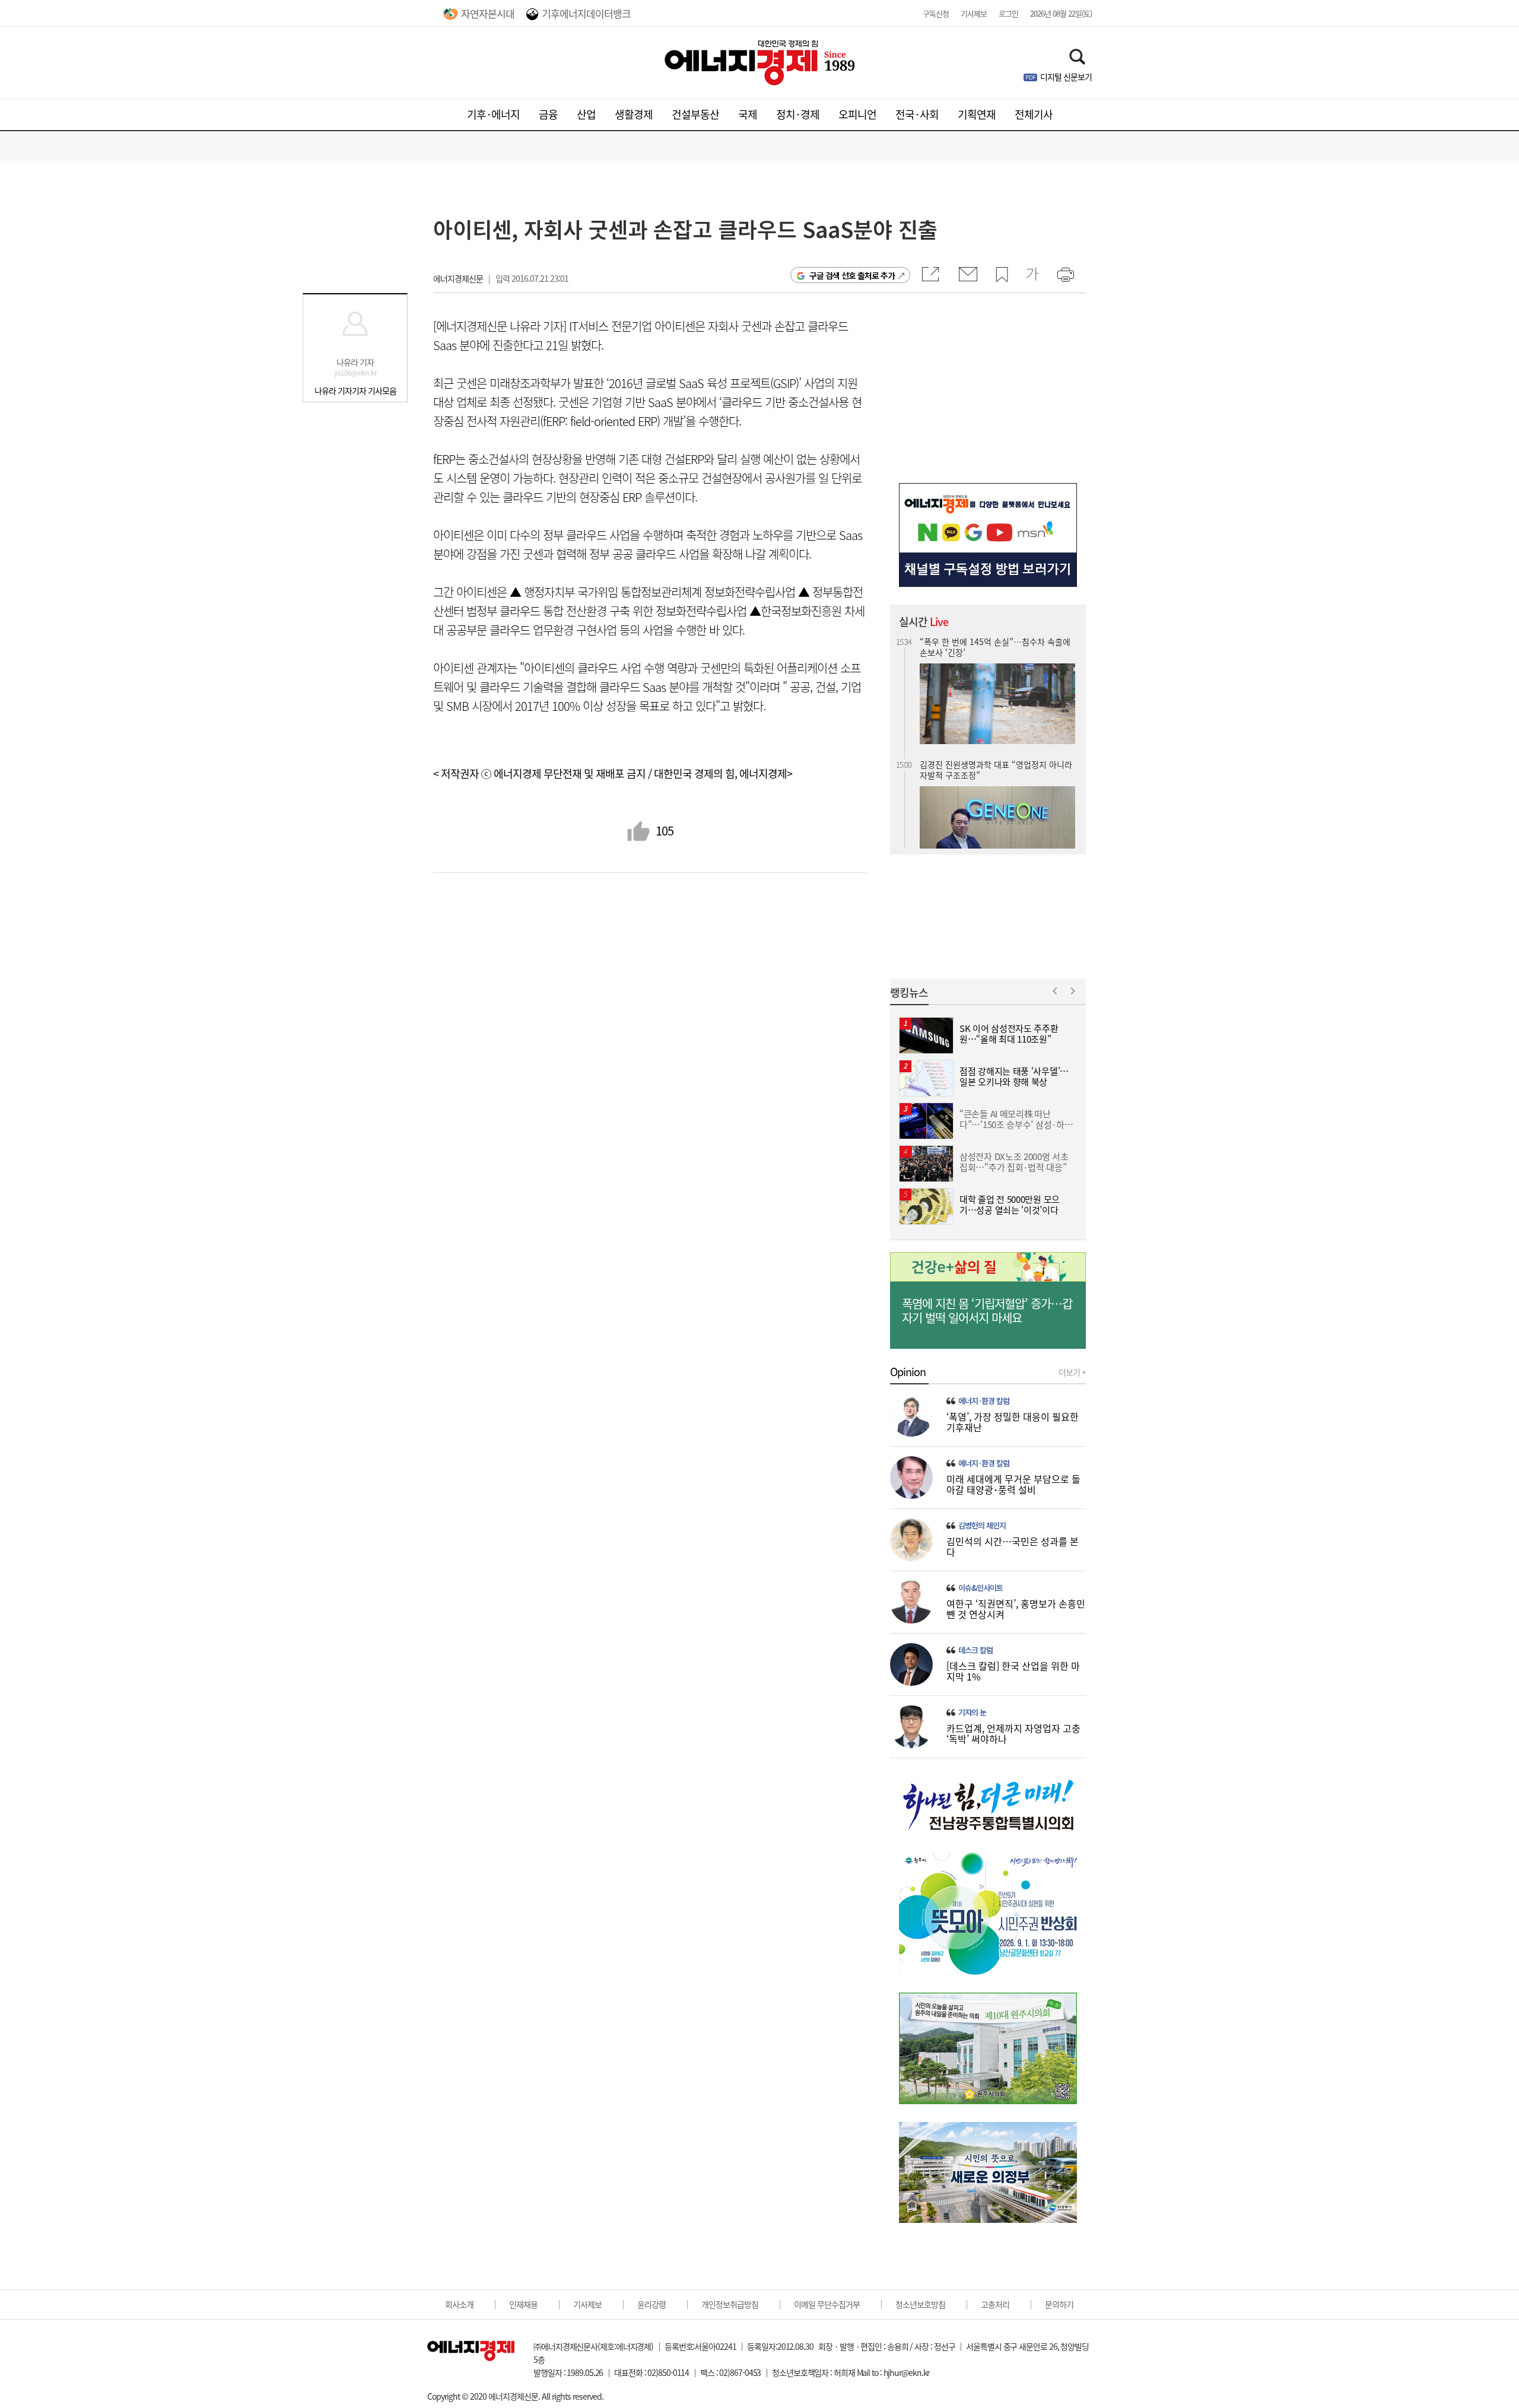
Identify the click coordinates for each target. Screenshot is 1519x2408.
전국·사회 (917, 114)
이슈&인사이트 (981, 1588)
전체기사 (1034, 114)
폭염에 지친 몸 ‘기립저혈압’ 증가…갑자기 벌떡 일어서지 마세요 (987, 1311)
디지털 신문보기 (1066, 77)
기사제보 (974, 13)
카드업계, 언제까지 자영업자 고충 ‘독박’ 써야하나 (1013, 1733)
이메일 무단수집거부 (827, 2304)
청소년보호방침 (920, 2304)
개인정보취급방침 (730, 2304)
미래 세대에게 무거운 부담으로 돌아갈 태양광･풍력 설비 (1013, 1484)
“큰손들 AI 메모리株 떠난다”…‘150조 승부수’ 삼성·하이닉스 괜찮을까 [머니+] (995, 813)
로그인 (1008, 13)
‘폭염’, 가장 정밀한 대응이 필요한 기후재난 (1013, 1422)
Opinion (908, 1372)
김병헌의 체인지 (982, 1526)
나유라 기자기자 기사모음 (355, 390)
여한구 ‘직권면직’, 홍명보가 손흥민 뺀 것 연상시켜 (1016, 1609)
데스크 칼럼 (975, 1650)
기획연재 (977, 114)
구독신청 (936, 13)
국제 (748, 114)
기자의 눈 (972, 1713)
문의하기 (1059, 2304)
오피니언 (857, 114)
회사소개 (459, 2304)
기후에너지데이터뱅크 (586, 13)
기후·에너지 (493, 114)
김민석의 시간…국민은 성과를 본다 (1013, 1546)
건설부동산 (695, 114)
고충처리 (995, 2304)
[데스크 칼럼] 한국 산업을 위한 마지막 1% (1013, 1671)
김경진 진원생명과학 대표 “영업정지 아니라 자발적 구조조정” (996, 683)
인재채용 (523, 2304)
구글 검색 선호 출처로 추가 (852, 275)
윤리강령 (652, 2304)
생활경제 (634, 114)
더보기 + (1072, 1372)
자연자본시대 (488, 13)
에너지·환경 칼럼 (984, 1401)
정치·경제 (798, 114)
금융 (548, 114)
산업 (586, 114)
